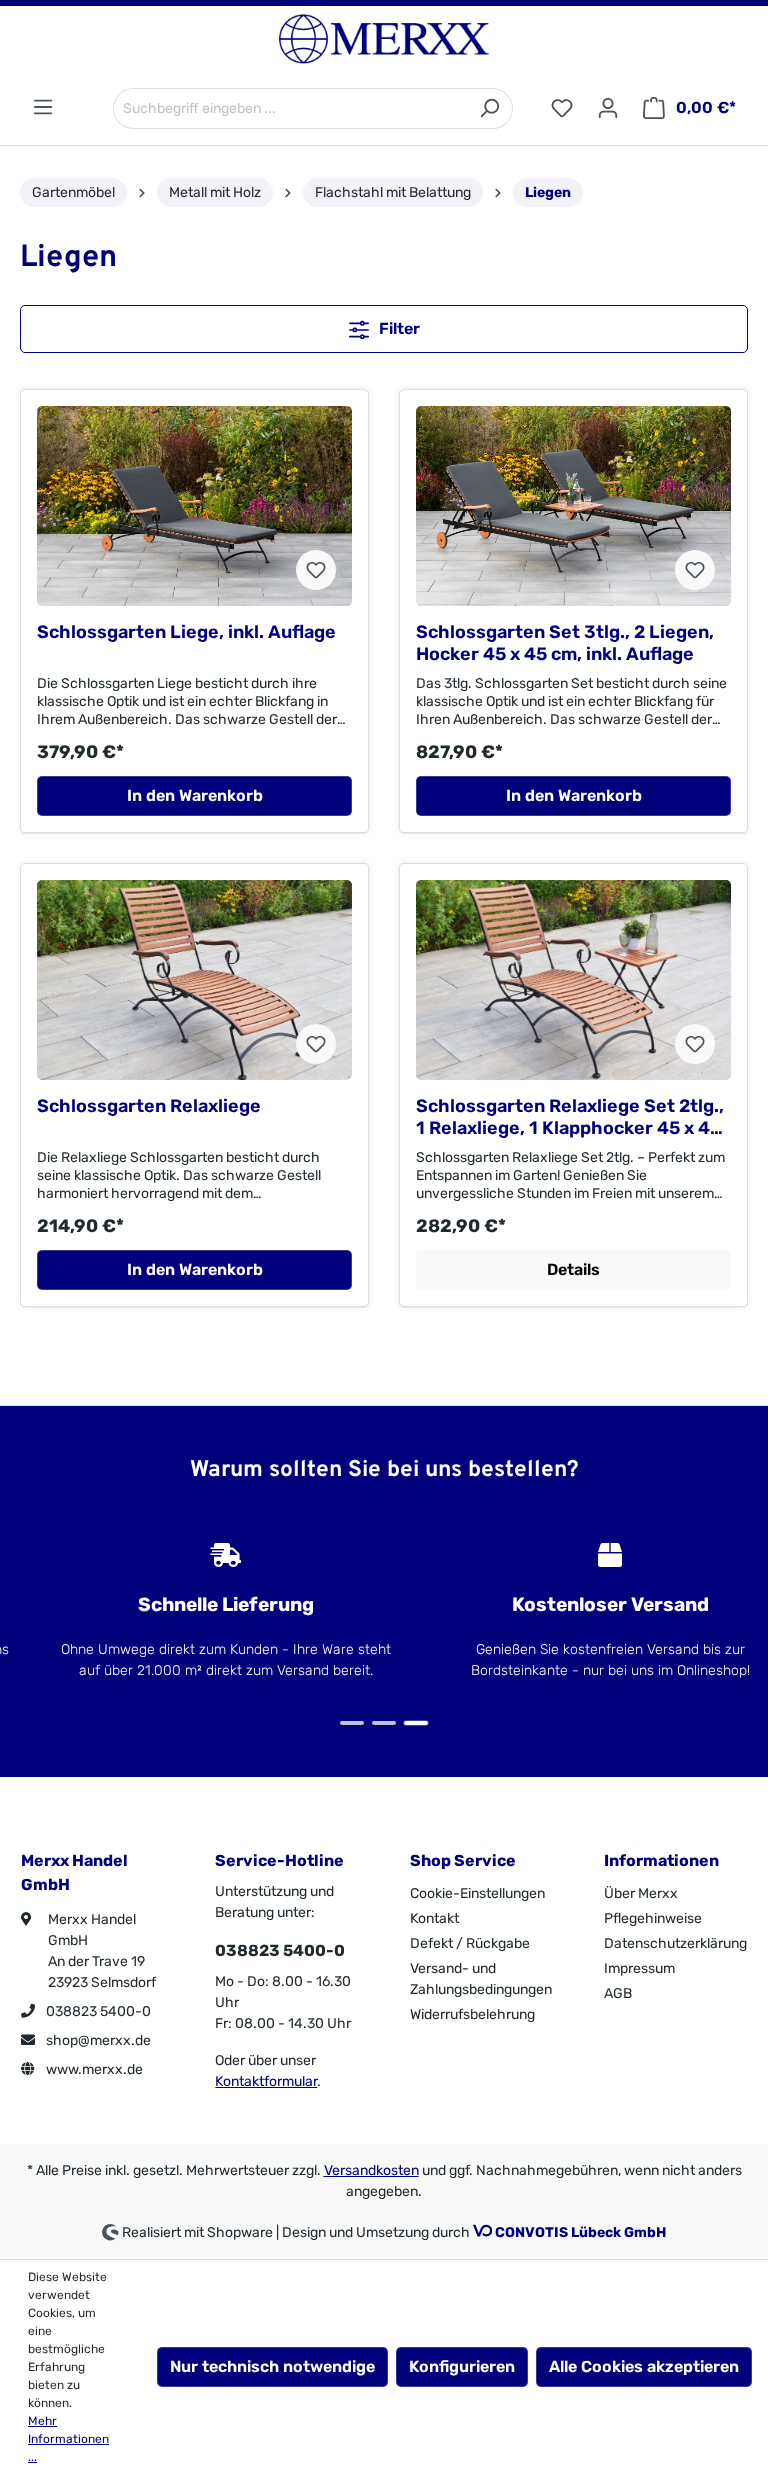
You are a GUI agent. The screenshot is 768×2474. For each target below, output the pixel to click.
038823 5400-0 (97, 2011)
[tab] (352, 1723)
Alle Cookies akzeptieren (644, 2366)
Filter (397, 328)
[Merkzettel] (562, 108)
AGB (618, 1993)
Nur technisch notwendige (272, 2366)
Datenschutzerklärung (675, 1943)
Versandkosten (371, 2170)
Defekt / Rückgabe (470, 1943)
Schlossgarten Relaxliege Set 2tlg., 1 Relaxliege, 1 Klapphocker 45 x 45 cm (570, 1117)
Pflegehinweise (653, 1918)
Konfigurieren (462, 2366)
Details (573, 1269)
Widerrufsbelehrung (472, 2014)
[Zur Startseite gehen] (384, 39)
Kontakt (434, 1918)
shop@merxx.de (97, 2040)
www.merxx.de (93, 2069)
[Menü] (43, 107)
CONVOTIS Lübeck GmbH (580, 2232)
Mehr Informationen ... (68, 2439)
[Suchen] (489, 108)
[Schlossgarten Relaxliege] (194, 980)
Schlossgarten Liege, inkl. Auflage (186, 632)
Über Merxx (641, 1893)
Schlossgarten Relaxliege (149, 1106)
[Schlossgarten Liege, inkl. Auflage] (194, 506)
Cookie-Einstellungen (477, 1893)
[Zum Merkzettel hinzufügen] (316, 570)
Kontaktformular (266, 2081)
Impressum (639, 1968)
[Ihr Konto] (608, 108)
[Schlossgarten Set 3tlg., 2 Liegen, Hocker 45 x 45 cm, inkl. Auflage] (573, 506)
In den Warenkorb (195, 795)
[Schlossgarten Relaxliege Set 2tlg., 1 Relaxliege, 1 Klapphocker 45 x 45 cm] (573, 980)
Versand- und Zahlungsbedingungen (481, 1979)
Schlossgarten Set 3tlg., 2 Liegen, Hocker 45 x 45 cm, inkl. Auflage (565, 643)
